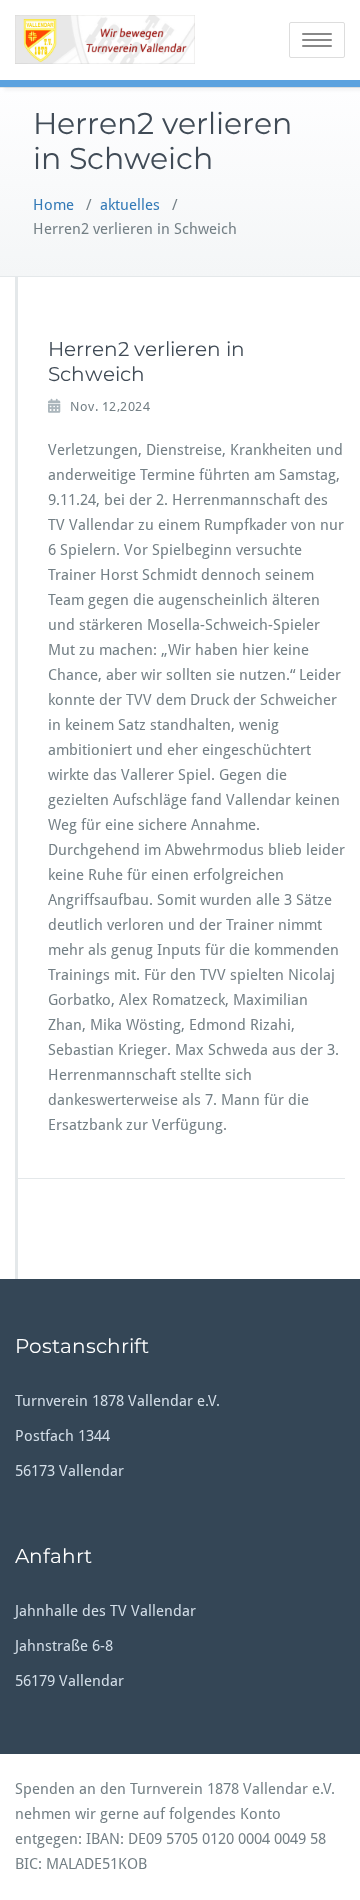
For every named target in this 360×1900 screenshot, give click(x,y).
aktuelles (130, 205)
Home (53, 205)
